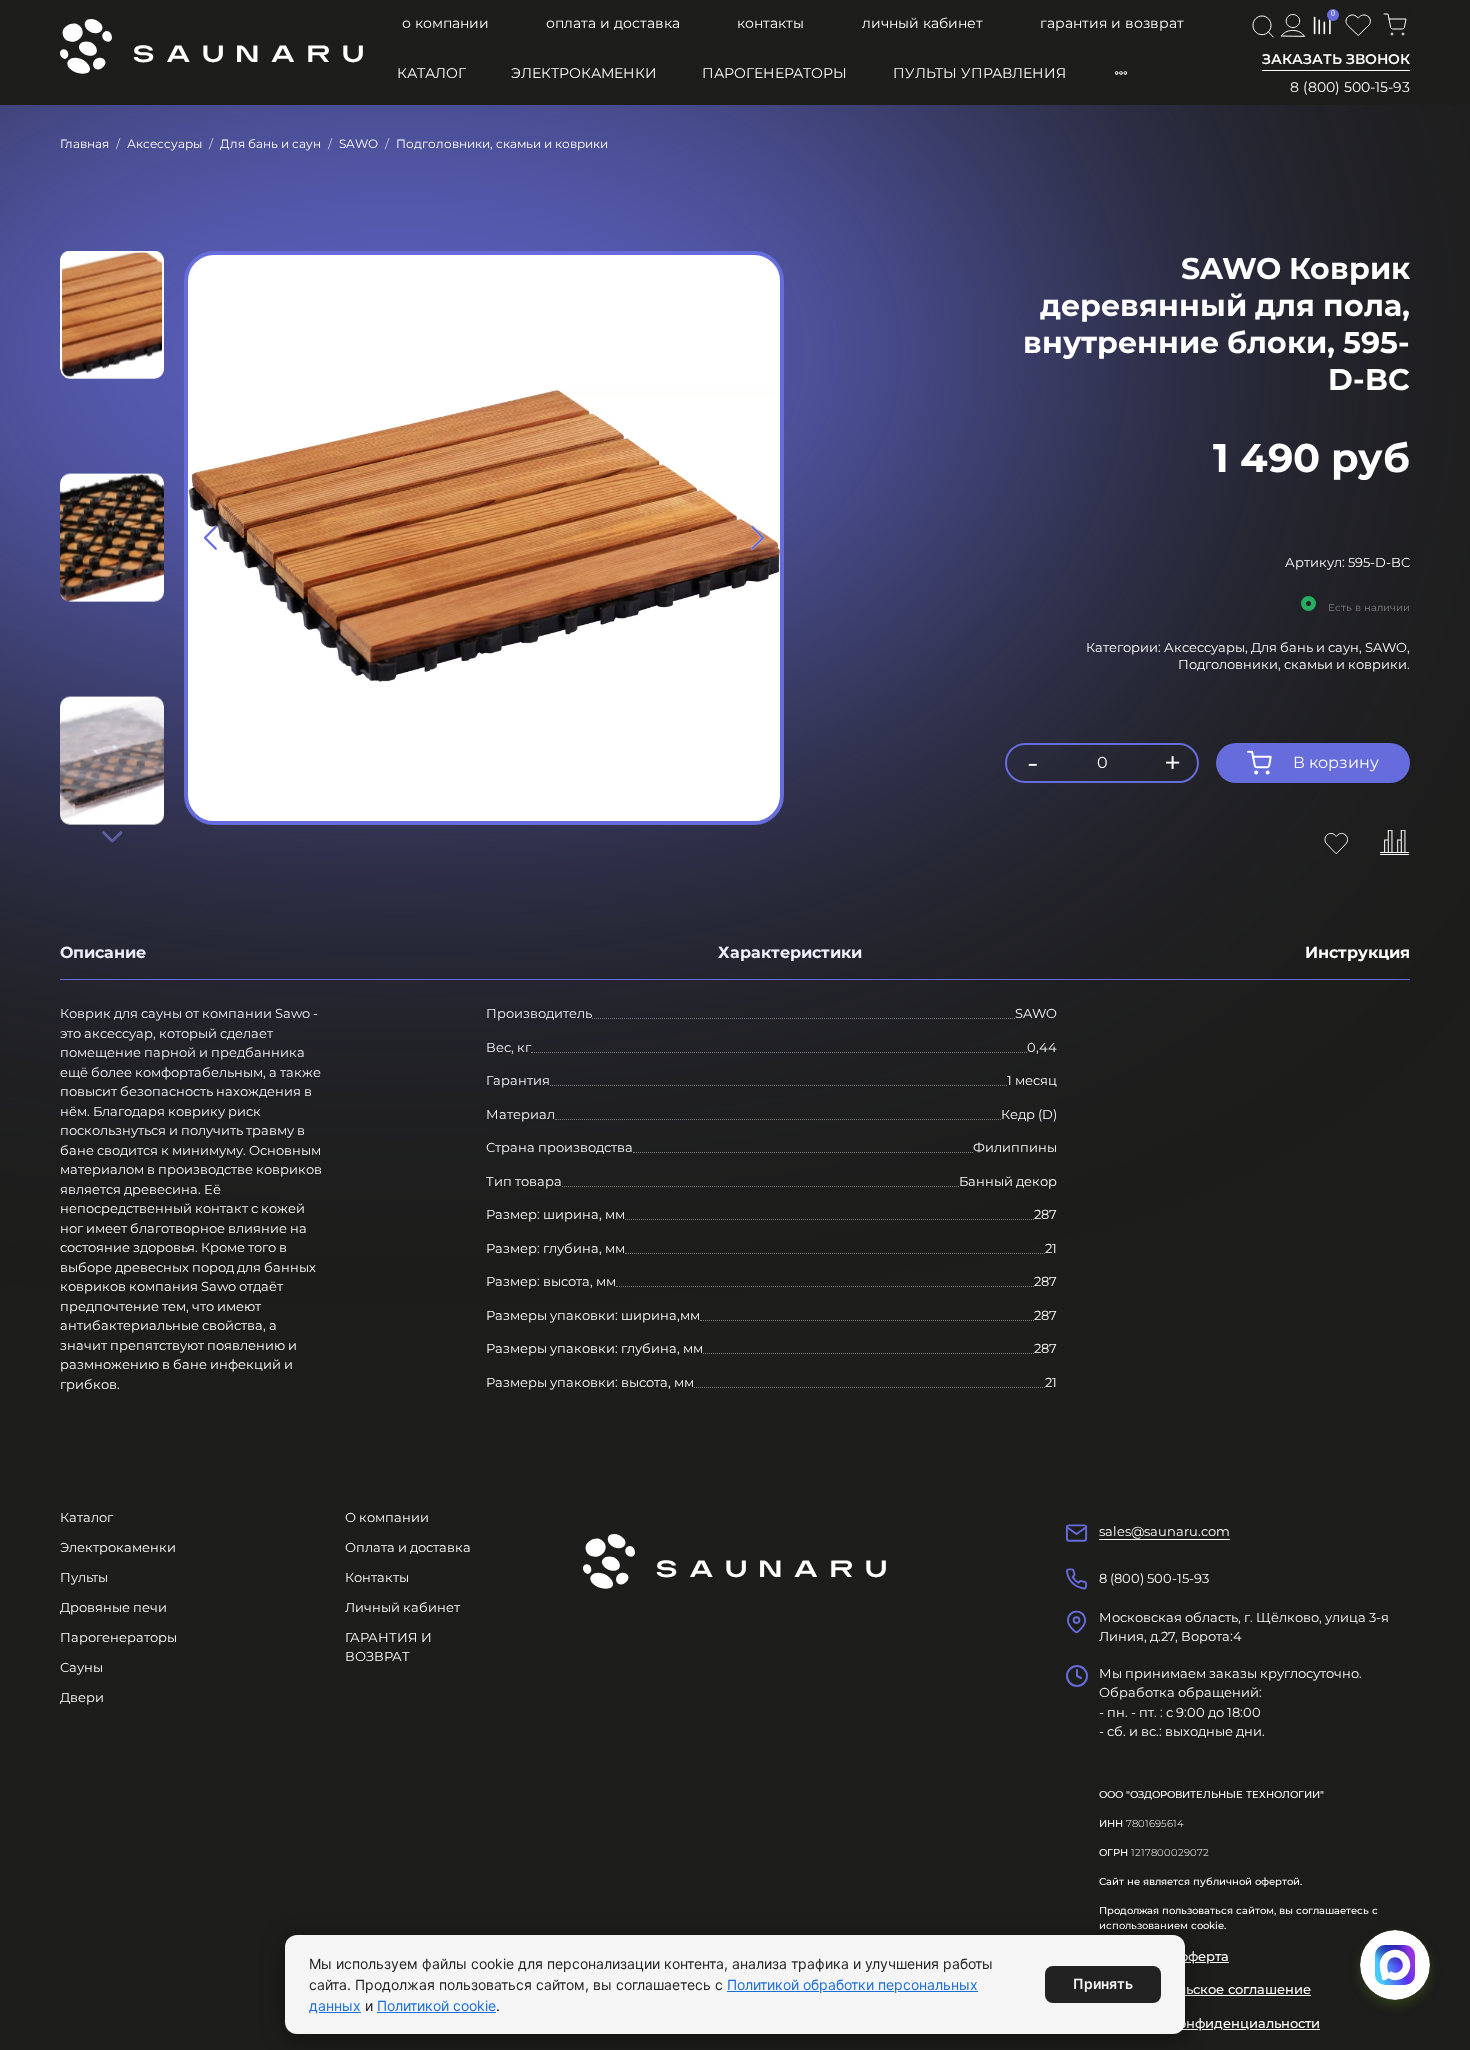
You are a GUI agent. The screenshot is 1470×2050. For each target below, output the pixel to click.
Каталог (431, 73)
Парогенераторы (774, 73)
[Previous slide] (211, 538)
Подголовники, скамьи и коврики (502, 143)
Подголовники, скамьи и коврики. (1294, 664)
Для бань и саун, (1308, 647)
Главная (84, 143)
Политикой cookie (436, 2005)
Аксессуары (164, 143)
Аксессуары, (1207, 647)
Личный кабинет (922, 23)
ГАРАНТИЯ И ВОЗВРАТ (1112, 23)
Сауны (81, 1667)
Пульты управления (979, 73)
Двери (82, 1697)
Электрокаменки (584, 73)
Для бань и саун (270, 143)
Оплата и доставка (613, 23)
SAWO (358, 143)
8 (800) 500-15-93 (1350, 87)
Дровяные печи (113, 1607)
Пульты (84, 1577)
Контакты (770, 23)
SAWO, (1387, 647)
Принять (1103, 1983)
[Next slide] (112, 836)
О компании (445, 23)
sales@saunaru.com (1164, 1531)
